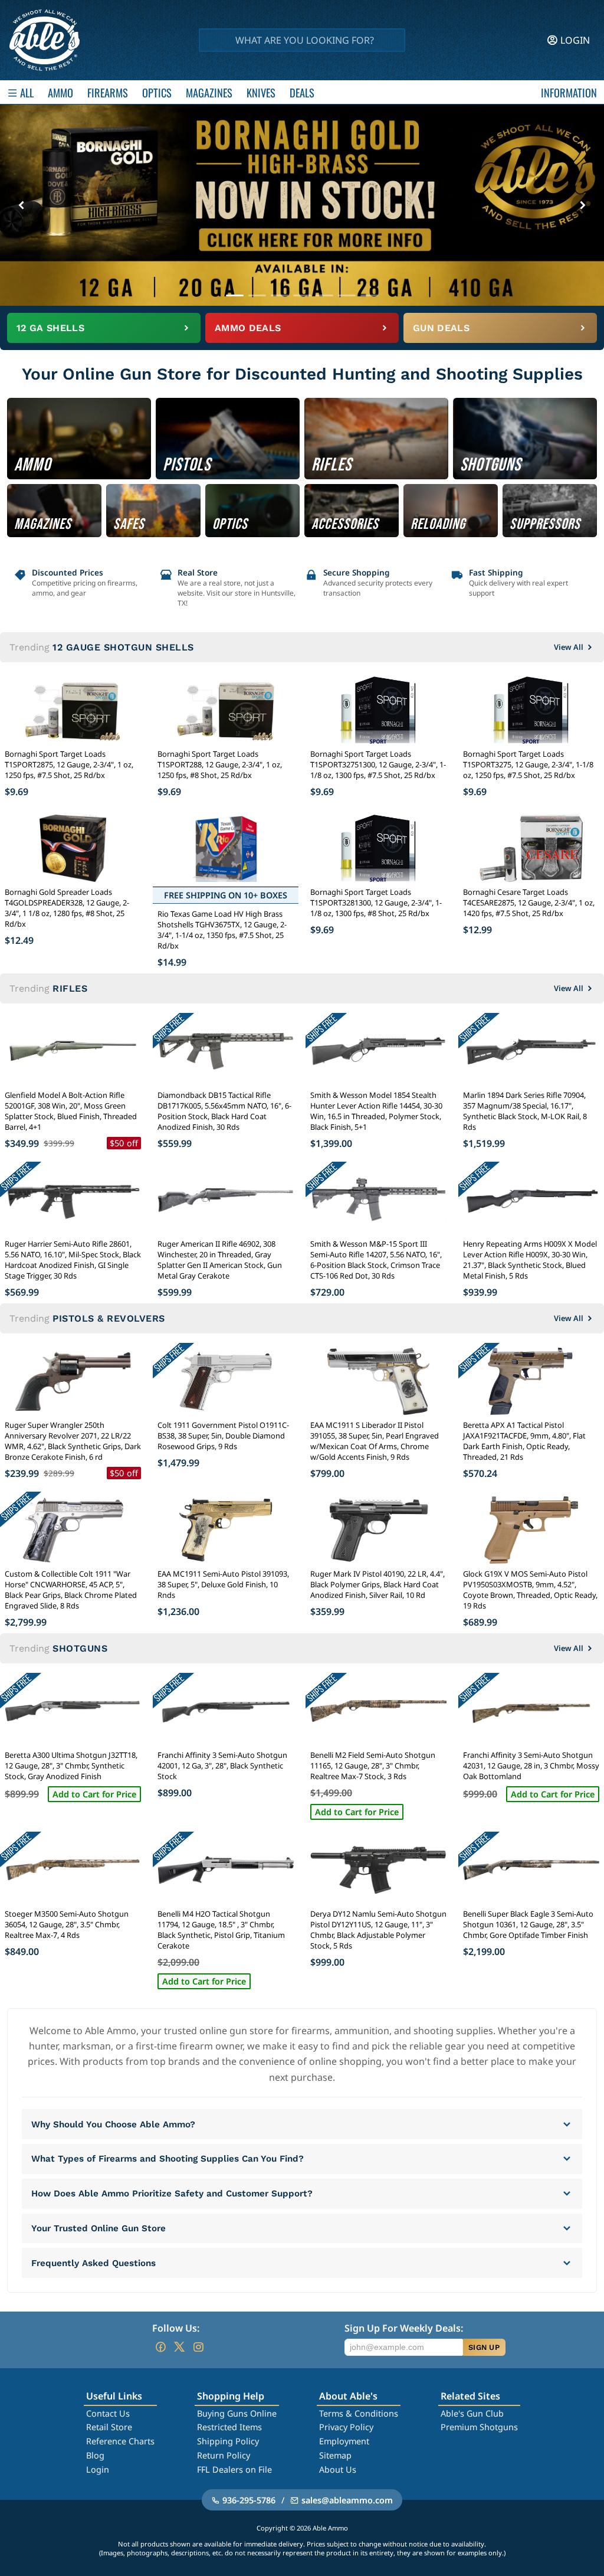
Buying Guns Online (237, 2413)
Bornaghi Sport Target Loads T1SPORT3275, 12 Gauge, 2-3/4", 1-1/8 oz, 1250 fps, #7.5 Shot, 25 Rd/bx (528, 764)
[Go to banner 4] (302, 295)
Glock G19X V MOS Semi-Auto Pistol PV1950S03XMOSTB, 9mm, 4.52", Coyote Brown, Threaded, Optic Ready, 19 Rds (530, 1590)
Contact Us (108, 2413)
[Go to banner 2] (257, 295)
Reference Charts (120, 2441)
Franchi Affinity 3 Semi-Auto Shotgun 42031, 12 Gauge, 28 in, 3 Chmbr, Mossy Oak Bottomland (531, 1766)
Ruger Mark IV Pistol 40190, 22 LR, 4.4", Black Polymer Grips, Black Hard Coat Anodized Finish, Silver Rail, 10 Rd (377, 1584)
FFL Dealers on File (234, 2469)
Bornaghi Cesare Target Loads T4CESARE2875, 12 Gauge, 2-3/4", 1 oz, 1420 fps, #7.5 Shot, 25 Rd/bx (529, 903)
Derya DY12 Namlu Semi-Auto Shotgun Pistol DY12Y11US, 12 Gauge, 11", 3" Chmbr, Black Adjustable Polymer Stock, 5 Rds (378, 1930)
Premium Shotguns (479, 2427)
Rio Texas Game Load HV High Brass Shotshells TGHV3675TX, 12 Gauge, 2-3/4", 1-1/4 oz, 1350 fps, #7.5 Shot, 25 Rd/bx (222, 930)
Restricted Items (229, 2427)
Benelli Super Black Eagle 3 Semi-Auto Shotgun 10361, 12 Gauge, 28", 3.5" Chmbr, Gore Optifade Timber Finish (528, 1924)
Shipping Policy (228, 2441)
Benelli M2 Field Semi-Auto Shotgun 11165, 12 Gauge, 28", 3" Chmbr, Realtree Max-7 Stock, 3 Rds (373, 1766)
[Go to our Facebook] (160, 2347)
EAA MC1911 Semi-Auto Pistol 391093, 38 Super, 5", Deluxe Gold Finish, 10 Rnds (223, 1584)
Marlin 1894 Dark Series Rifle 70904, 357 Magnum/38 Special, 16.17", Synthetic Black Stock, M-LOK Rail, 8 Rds (525, 1111)
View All (569, 647)
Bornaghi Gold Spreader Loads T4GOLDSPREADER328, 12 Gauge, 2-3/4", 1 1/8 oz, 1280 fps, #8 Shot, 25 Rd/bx (67, 908)
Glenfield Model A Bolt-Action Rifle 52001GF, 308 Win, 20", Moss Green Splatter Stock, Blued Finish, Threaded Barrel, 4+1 (71, 1111)
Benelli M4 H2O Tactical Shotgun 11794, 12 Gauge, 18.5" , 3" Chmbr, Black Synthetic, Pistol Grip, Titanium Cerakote (221, 1930)
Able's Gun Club (472, 2413)
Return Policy (224, 2455)
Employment (344, 2441)
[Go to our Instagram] (198, 2347)
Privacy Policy (346, 2427)
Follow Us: (176, 2328)
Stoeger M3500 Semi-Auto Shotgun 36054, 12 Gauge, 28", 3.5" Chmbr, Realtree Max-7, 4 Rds (67, 1924)
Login (98, 2469)
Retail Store (109, 2427)
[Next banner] (583, 205)
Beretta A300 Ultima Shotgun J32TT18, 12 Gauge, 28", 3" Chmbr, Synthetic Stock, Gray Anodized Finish (71, 1766)
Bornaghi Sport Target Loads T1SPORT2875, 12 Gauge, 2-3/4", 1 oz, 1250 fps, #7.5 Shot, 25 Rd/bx (69, 764)
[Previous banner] (21, 205)
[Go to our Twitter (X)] (179, 2347)
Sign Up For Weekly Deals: (404, 2328)
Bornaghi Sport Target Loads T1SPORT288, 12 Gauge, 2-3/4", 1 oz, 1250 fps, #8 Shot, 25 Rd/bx (220, 764)
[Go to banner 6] (347, 295)
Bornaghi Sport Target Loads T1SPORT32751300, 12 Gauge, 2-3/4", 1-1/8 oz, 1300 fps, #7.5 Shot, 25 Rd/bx (378, 764)
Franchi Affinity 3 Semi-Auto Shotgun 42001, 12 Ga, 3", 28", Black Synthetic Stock (222, 1766)
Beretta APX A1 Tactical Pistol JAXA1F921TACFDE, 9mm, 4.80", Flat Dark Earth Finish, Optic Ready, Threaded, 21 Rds (524, 1441)
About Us (338, 2469)
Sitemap (335, 2455)
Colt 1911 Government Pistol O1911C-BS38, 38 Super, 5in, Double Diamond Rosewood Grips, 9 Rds (223, 1436)
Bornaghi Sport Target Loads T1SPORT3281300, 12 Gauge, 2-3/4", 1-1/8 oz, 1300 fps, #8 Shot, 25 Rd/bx (376, 903)
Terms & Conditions (359, 2413)
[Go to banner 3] (280, 295)
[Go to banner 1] (235, 295)
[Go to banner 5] (324, 295)
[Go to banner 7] (369, 295)
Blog (95, 2455)
